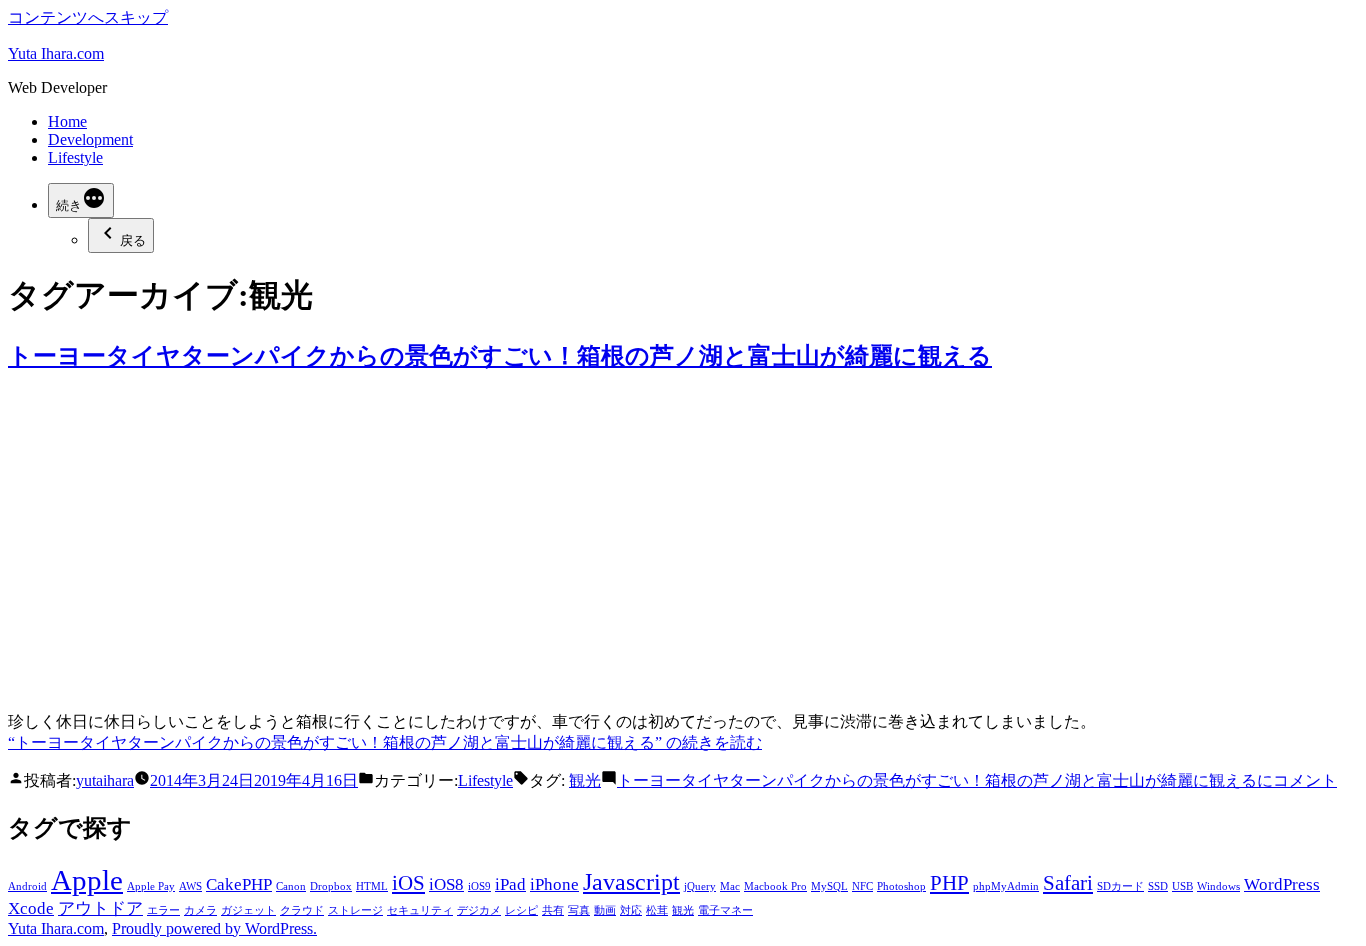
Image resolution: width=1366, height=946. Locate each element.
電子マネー (725, 910)
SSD (1158, 886)
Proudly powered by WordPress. (214, 928)
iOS (408, 883)
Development (90, 139)
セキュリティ (420, 910)
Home (67, 121)
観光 (585, 780)
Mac (730, 886)
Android (27, 886)
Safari (1068, 883)
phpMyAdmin (1006, 886)
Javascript (631, 881)
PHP (949, 883)
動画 (605, 910)
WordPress (1282, 884)
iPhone (554, 884)
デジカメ (479, 910)
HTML (372, 886)
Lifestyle (75, 157)
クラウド (302, 910)
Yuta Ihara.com (56, 53)
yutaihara (105, 780)
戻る (133, 240)
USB (1182, 886)
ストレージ (355, 910)
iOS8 (446, 884)
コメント (977, 780)
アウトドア (100, 908)
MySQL (829, 886)
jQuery (700, 886)
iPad (510, 884)
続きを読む (385, 742)
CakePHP (239, 884)
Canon (291, 886)
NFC (862, 886)
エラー (163, 910)
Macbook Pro (775, 886)
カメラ (200, 910)
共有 (553, 910)
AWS (190, 886)
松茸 (657, 910)
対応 (631, 910)
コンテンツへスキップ (88, 17)
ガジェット (248, 910)
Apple (87, 880)
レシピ (521, 910)
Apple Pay (151, 886)
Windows (1218, 886)
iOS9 (479, 886)
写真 (579, 910)
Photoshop (901, 886)
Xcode (31, 908)
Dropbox (331, 886)
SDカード (1120, 886)
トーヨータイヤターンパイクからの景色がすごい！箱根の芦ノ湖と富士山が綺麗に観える (500, 356)
